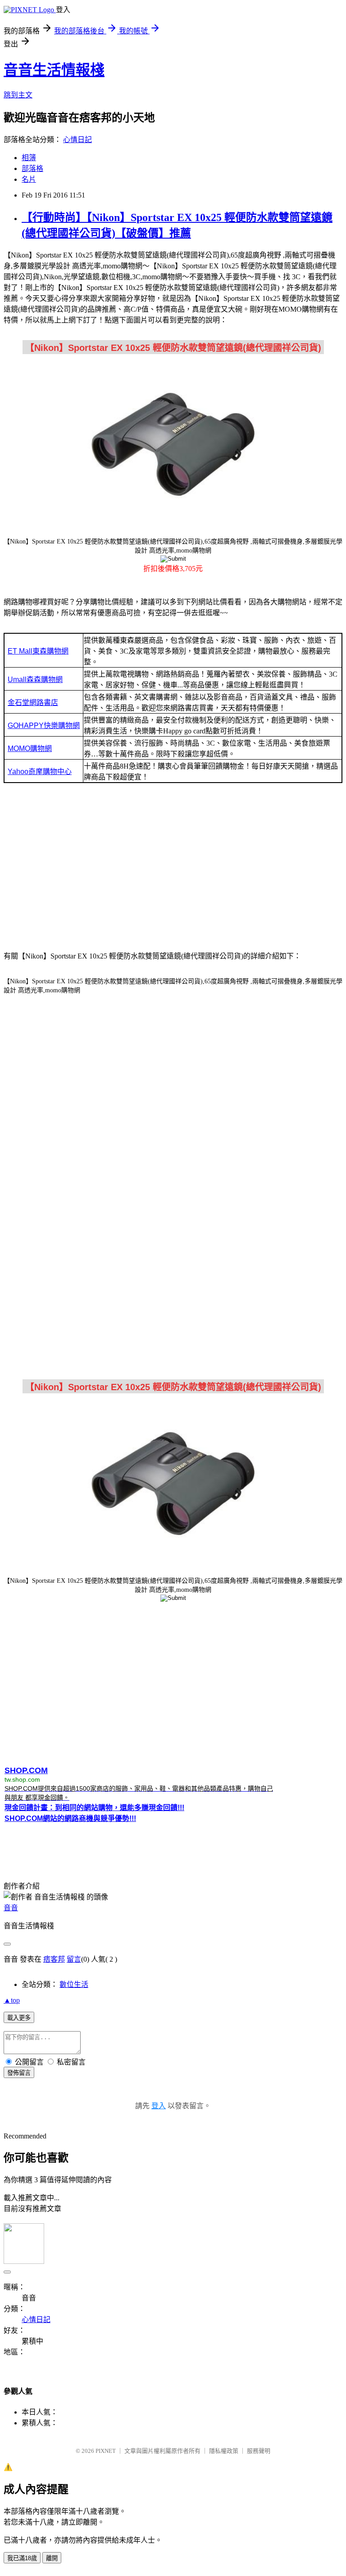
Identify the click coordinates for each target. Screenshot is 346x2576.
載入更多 (19, 2018)
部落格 (32, 168)
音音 (11, 1908)
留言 (74, 1959)
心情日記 (77, 140)
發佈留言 (19, 2073)
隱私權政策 (224, 2451)
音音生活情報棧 (54, 70)
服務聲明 (259, 2451)
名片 (29, 179)
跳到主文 (18, 95)
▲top (12, 2000)
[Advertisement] (173, 870)
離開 (52, 2558)
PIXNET (106, 2451)
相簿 (29, 158)
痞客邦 (54, 1959)
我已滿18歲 (22, 2558)
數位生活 (74, 1984)
